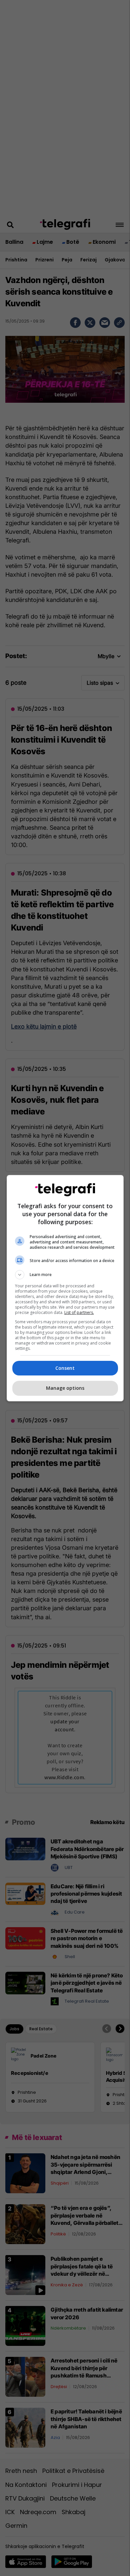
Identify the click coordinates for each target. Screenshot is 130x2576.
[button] (65, 1275)
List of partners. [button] (79, 1312)
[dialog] (65, 1288)
